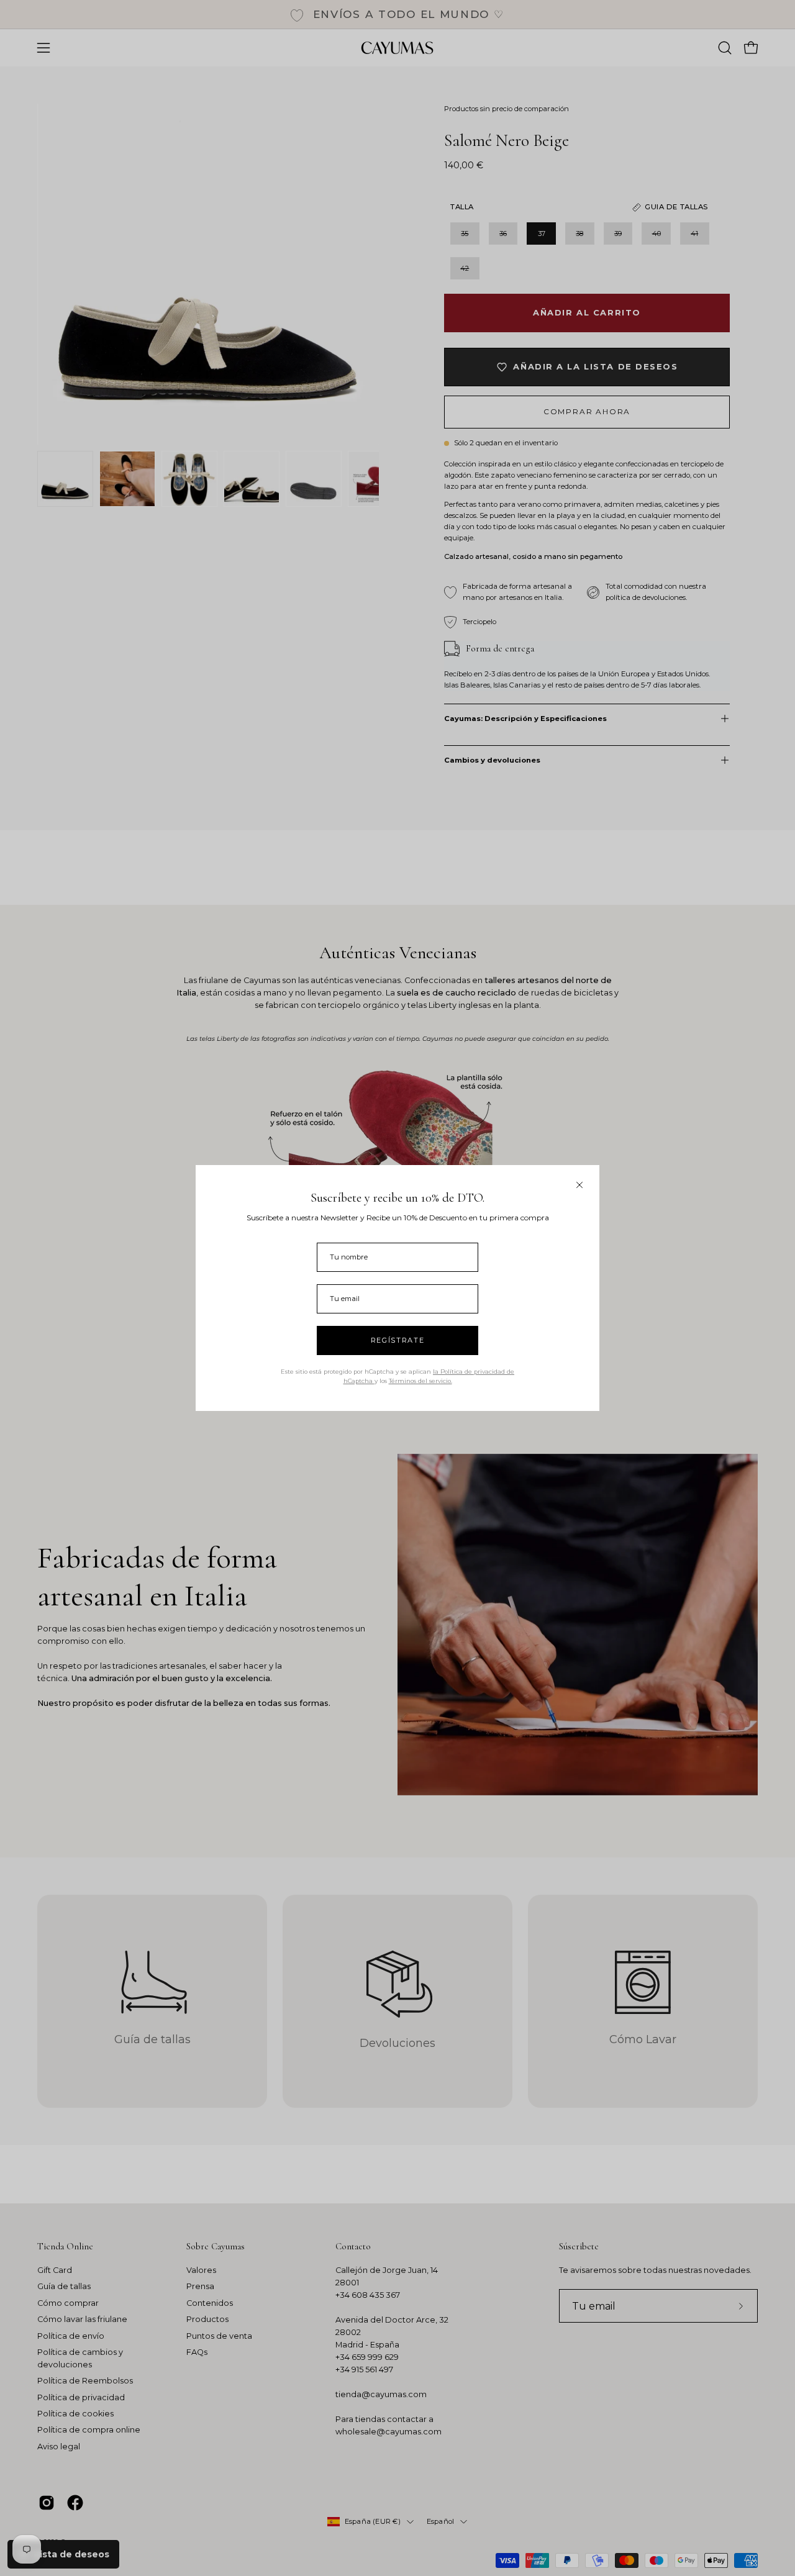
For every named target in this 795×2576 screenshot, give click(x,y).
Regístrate (398, 1340)
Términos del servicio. (420, 1381)
